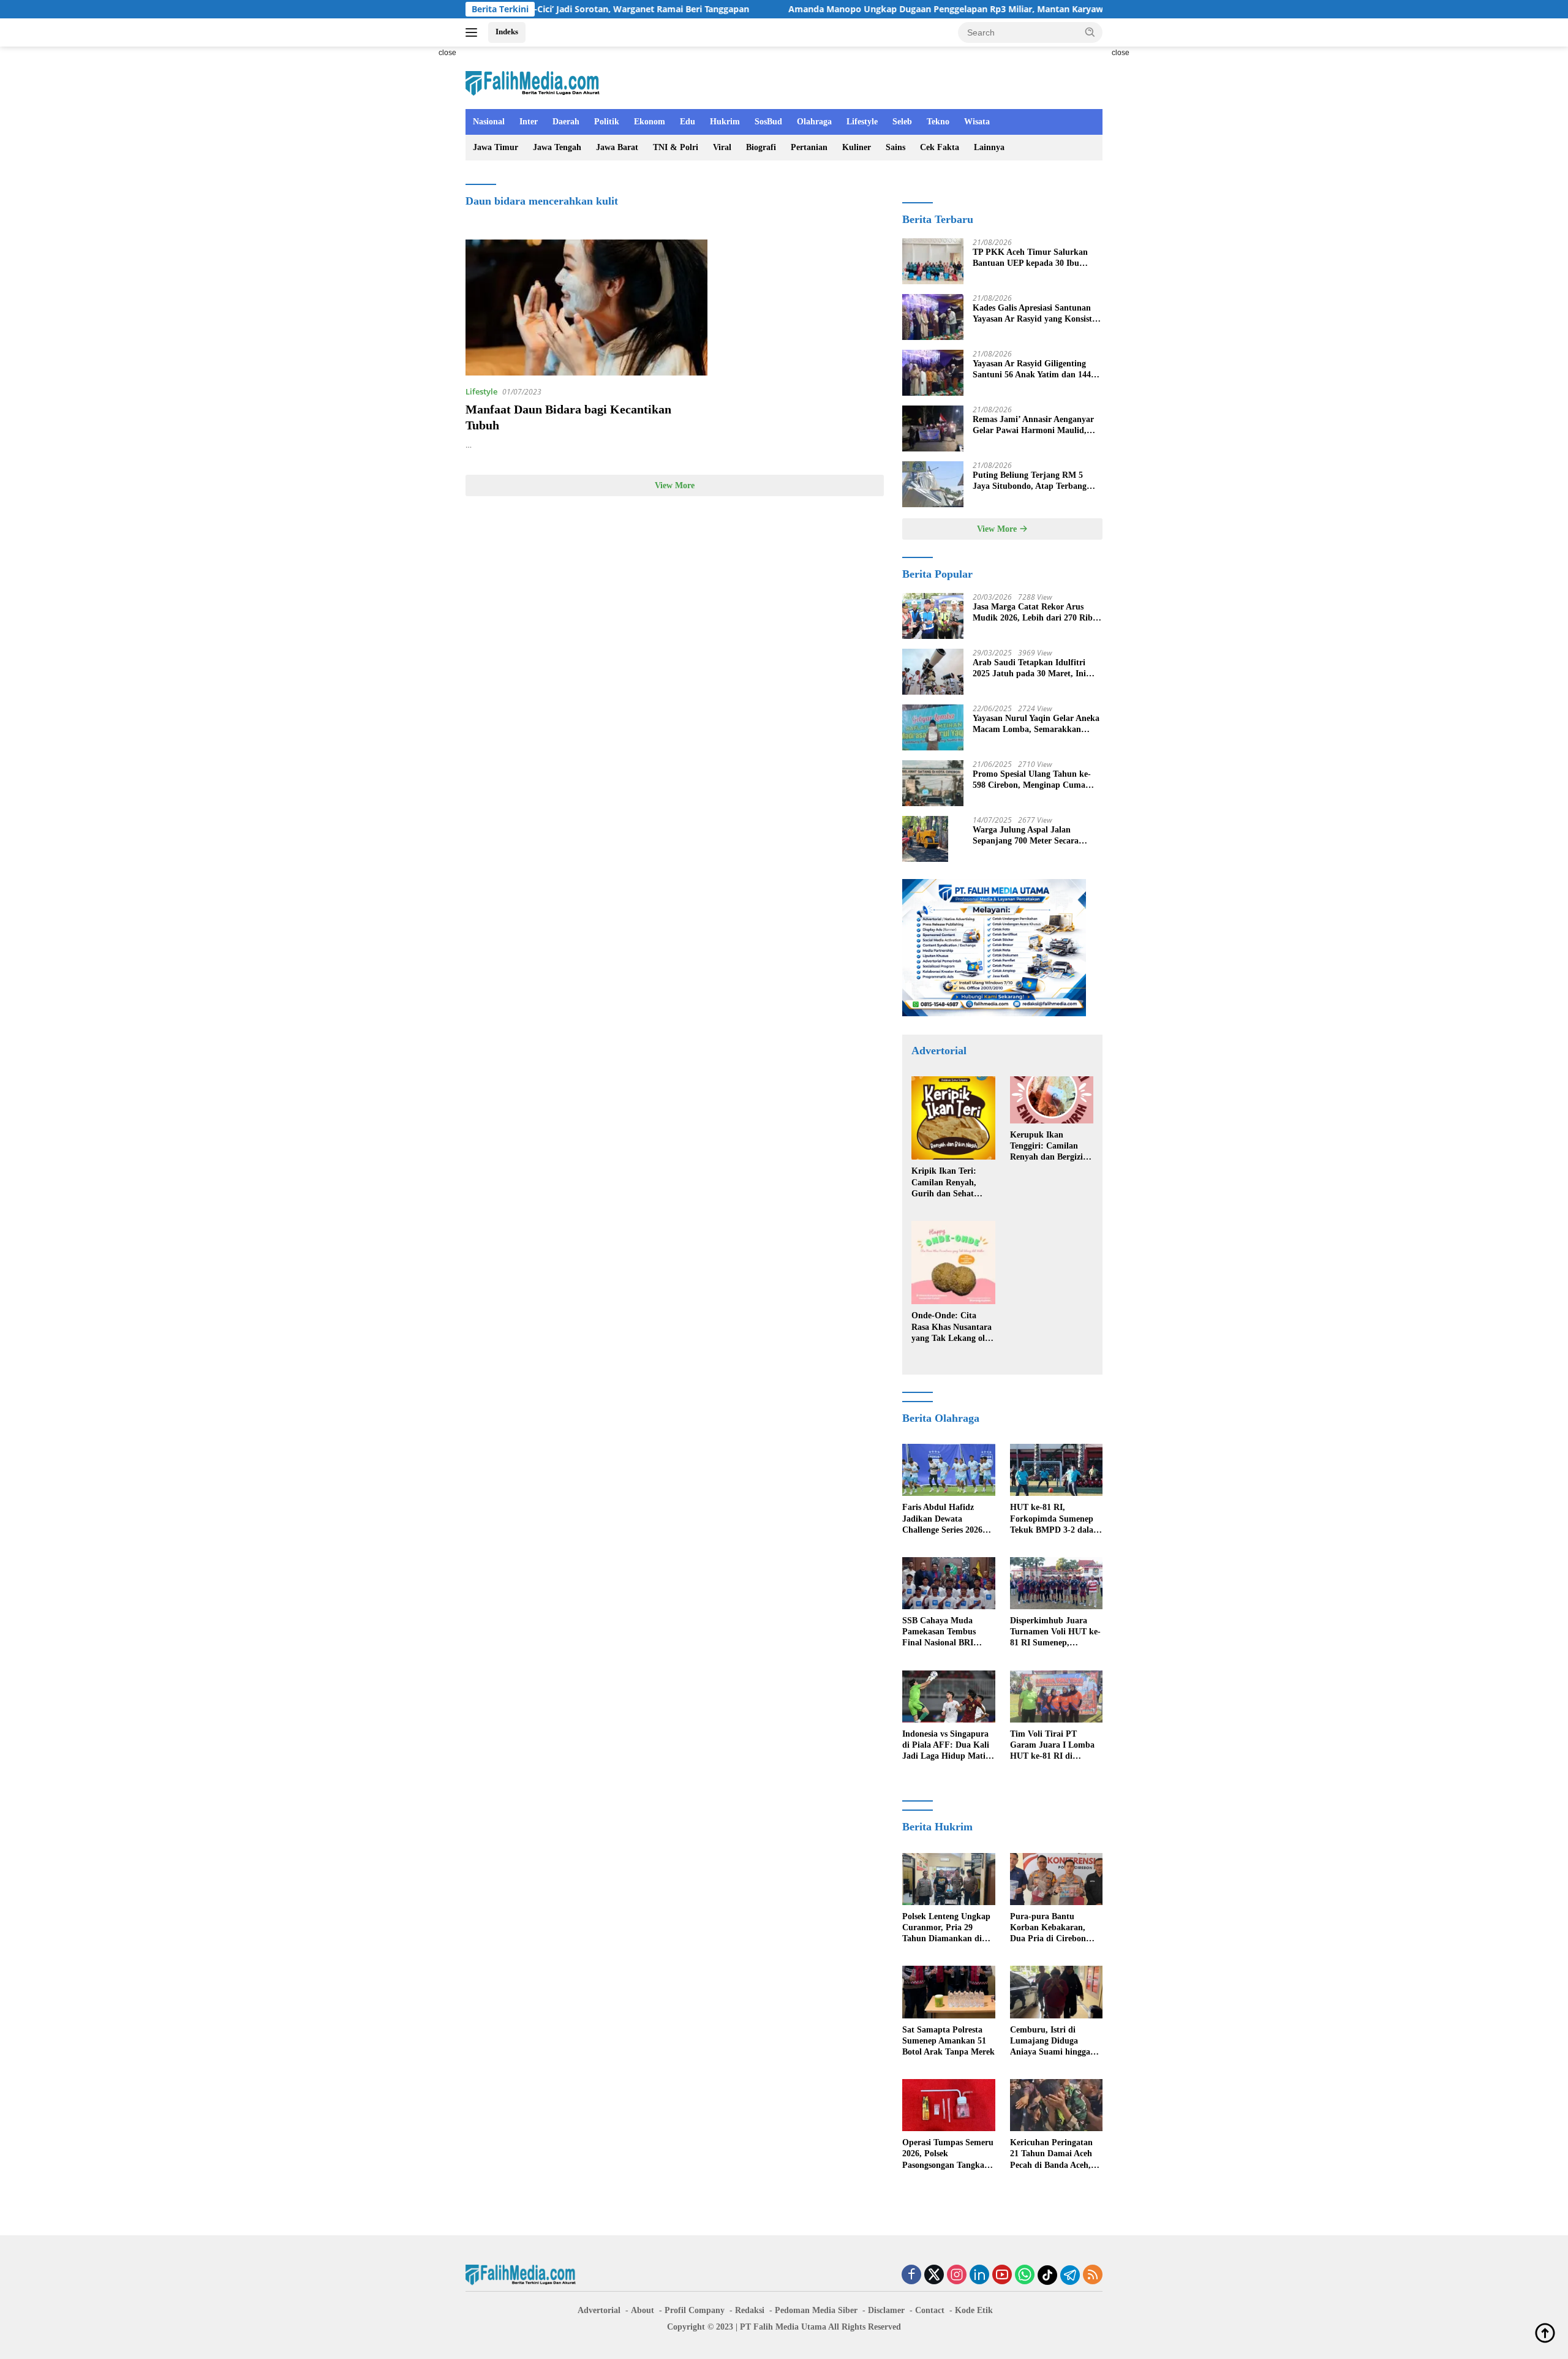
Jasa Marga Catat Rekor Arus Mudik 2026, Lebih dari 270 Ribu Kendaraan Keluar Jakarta (1035, 613)
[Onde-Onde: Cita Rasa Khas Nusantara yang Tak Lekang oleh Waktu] (953, 1263)
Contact (930, 2310)
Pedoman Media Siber (816, 2310)
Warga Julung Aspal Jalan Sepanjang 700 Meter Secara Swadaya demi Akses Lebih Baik (1033, 836)
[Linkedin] (979, 2275)
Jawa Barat (617, 147)
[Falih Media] (533, 83)
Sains (895, 147)
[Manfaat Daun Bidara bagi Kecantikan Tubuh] (586, 308)
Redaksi (750, 2310)
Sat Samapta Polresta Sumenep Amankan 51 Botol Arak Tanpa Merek (948, 2041)
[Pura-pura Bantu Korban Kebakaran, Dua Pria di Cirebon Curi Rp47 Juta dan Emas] (1056, 1879)
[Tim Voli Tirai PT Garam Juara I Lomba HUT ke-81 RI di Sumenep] (1056, 1697)
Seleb (902, 122)
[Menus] (474, 32)
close (447, 53)
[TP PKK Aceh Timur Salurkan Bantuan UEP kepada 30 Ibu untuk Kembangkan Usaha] (933, 261)
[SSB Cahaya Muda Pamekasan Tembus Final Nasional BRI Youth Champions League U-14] (948, 1583)
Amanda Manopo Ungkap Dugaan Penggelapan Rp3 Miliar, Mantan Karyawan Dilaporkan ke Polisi (878, 9)
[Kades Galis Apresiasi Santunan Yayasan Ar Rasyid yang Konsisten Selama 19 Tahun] (933, 317)
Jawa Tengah (557, 147)
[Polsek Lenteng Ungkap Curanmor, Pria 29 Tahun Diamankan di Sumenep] (948, 1879)
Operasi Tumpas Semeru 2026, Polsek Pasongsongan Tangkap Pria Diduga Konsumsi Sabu (948, 2154)
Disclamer (886, 2310)
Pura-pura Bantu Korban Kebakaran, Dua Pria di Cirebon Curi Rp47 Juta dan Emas (1048, 1928)
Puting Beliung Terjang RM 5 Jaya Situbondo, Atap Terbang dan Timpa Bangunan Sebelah (1030, 481)
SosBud (768, 122)
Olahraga (814, 122)
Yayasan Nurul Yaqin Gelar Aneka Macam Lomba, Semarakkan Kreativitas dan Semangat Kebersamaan (1036, 724)
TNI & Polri (676, 147)
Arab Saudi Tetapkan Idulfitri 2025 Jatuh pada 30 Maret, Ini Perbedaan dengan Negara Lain (1031, 669)
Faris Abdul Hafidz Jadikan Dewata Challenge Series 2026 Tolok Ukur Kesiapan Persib (942, 1519)
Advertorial (599, 2310)
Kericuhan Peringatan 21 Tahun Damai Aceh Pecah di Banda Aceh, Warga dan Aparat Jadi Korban (1054, 2154)
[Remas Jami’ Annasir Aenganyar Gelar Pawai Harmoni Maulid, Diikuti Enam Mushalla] (933, 428)
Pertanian (809, 147)
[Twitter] (934, 2275)
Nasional (489, 122)
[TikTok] (1047, 2275)
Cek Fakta (940, 147)
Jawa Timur (496, 147)
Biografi (761, 147)
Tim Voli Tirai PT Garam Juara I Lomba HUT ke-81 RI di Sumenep (1052, 1746)
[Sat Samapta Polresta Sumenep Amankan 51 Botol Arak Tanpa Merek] (948, 1992)
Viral (722, 147)
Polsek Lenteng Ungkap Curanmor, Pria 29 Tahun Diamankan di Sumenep (946, 1928)
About (643, 2310)
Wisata (977, 122)
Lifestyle (862, 122)
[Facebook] (911, 2275)
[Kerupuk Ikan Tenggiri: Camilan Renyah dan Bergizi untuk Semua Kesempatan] (1052, 1100)
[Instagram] (957, 2275)
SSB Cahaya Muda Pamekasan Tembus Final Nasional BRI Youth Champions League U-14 (939, 1632)
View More (675, 485)
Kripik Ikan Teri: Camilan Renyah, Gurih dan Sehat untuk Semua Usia (946, 1183)
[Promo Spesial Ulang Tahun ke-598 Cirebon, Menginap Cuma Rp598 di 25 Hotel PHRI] (933, 783)
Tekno (938, 122)
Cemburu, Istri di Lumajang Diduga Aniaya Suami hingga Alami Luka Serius (1050, 2042)
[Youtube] (1002, 2275)
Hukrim (725, 122)
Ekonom (650, 122)
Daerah (566, 122)
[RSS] (1093, 2275)
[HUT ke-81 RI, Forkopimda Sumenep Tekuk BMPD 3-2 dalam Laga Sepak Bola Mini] (1056, 1470)
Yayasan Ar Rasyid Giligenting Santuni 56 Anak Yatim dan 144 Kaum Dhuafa (1032, 370)
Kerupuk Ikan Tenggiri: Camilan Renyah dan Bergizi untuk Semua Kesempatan (1046, 1147)
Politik (607, 122)
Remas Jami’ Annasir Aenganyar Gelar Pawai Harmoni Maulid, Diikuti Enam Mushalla (1033, 425)
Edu (688, 122)
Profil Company (695, 2310)
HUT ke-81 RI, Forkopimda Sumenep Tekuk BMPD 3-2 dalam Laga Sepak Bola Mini (1055, 1519)
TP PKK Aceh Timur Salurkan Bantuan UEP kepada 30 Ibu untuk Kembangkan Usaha (1030, 258)
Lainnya (989, 147)
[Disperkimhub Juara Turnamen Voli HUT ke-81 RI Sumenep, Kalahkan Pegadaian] (1056, 1583)
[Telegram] (1070, 2275)
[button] (1090, 32)
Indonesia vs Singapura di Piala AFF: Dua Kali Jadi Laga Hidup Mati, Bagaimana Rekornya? (946, 1746)
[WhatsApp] (1025, 2275)
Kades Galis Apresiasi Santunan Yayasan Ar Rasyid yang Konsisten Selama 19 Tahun (1037, 314)
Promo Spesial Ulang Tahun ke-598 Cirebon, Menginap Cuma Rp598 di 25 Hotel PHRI (1032, 780)
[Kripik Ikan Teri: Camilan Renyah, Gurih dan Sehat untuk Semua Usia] (953, 1118)
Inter (529, 122)
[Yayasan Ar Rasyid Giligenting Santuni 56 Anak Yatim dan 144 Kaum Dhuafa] (933, 373)
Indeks (507, 32)
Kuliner (857, 147)
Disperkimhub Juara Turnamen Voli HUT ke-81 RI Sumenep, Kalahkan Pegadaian (1055, 1632)
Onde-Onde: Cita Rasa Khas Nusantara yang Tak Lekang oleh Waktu (952, 1327)
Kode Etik (974, 2310)
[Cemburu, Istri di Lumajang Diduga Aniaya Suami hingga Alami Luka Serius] (1056, 1992)
